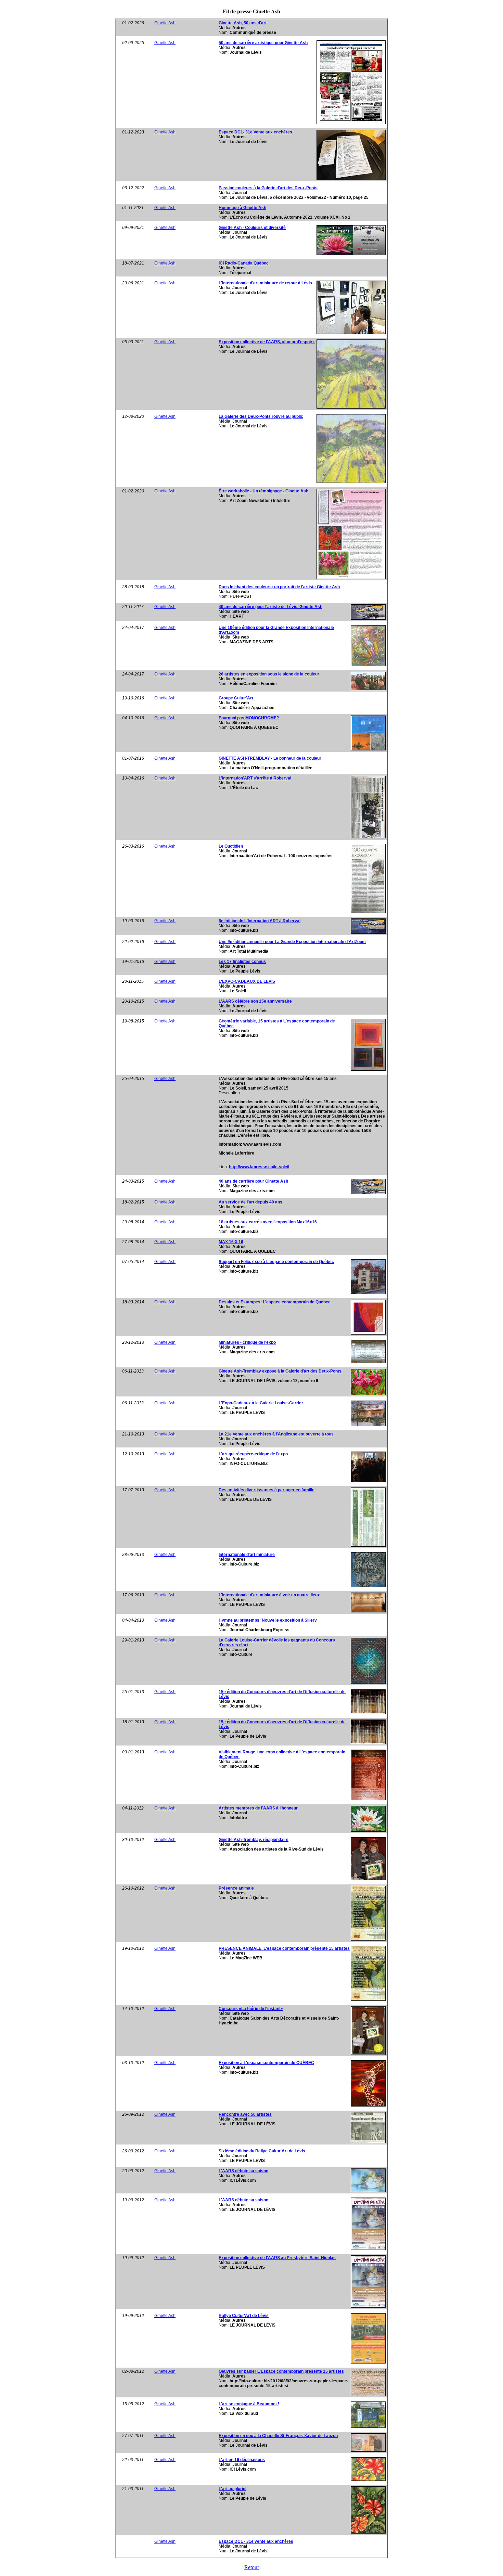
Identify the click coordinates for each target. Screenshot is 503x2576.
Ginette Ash (165, 23)
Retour (252, 2567)
